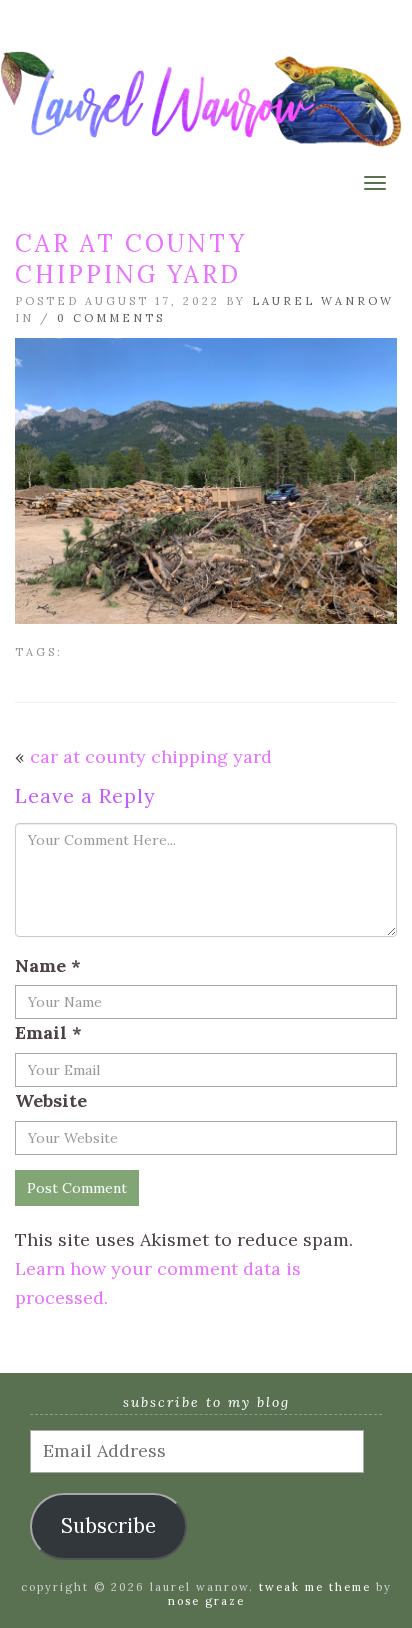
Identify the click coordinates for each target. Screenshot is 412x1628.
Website (51, 1100)
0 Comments (111, 318)
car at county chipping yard (151, 756)
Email (48, 1032)
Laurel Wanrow (323, 301)
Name (48, 965)
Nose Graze (206, 1601)
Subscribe (108, 1526)
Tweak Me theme (315, 1587)
